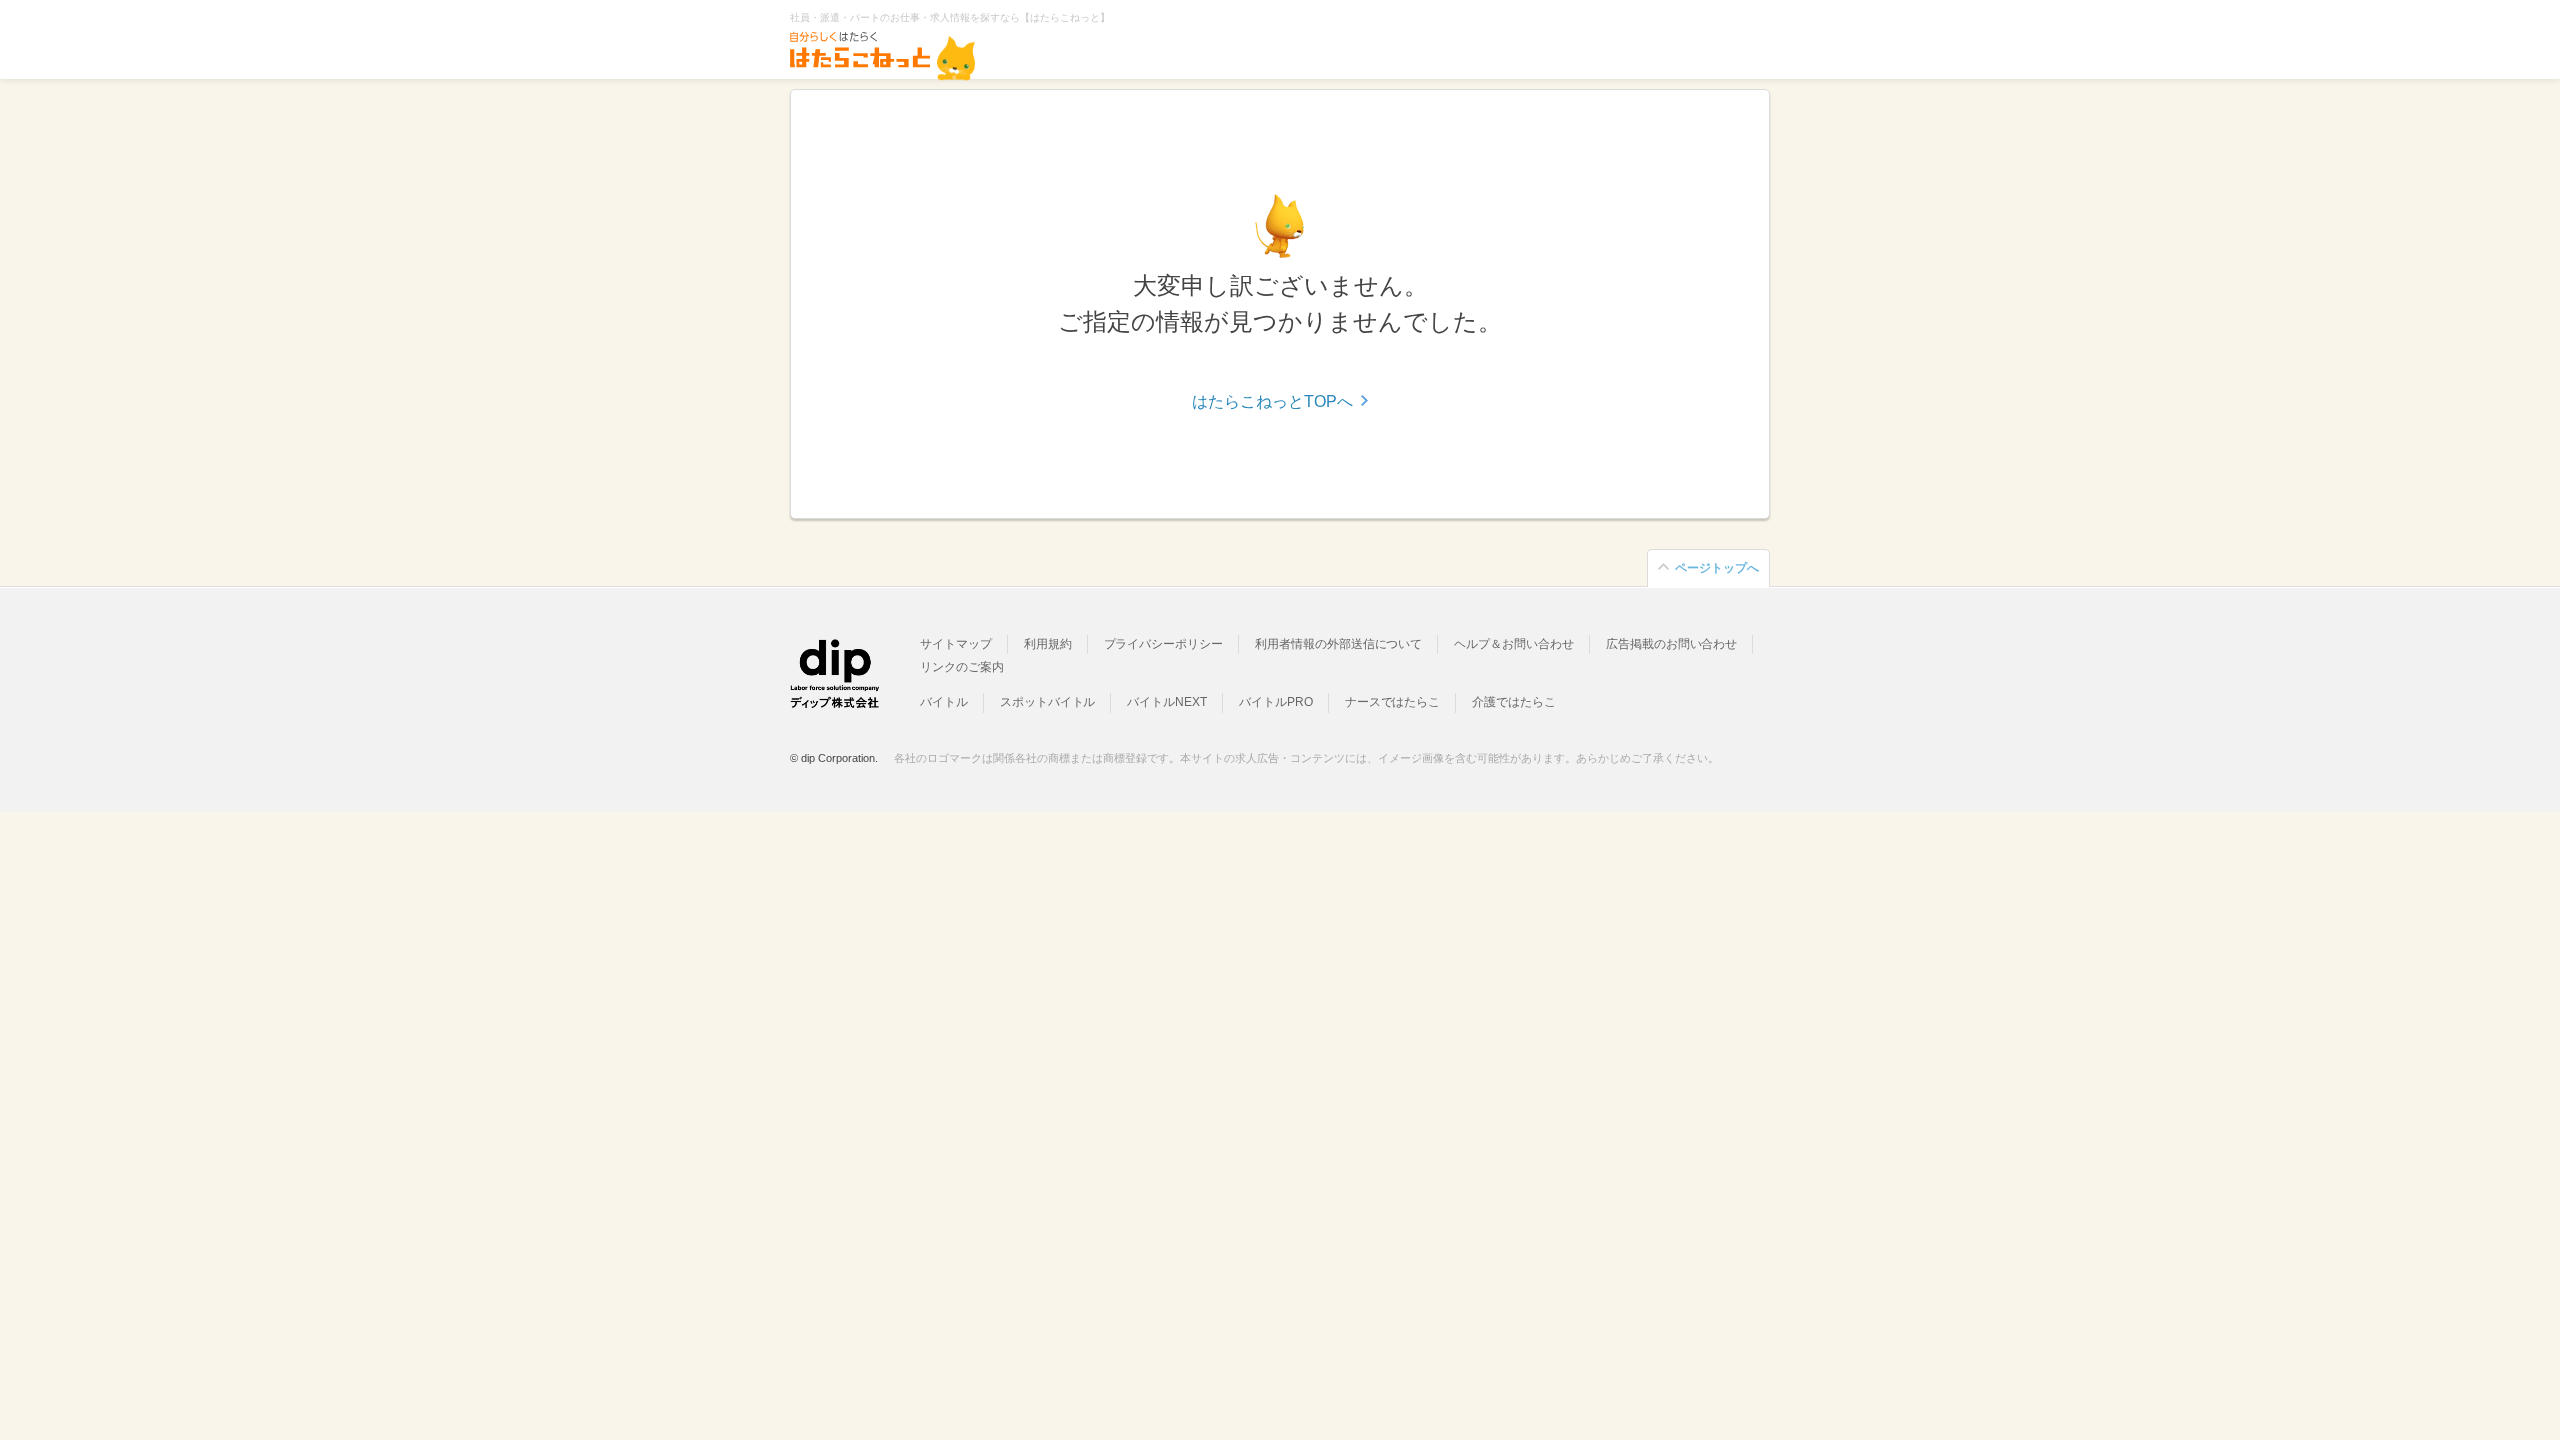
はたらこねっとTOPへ (1272, 401)
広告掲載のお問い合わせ (1671, 644)
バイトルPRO (1276, 702)
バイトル (944, 702)
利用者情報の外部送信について (1338, 644)
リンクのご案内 (962, 667)
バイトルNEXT (1167, 702)
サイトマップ (956, 644)
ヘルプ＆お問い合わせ (1514, 644)
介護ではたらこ (1514, 702)
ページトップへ (1717, 568)
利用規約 (1048, 644)
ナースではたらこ (1393, 702)
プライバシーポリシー (1164, 644)
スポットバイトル (1048, 702)
